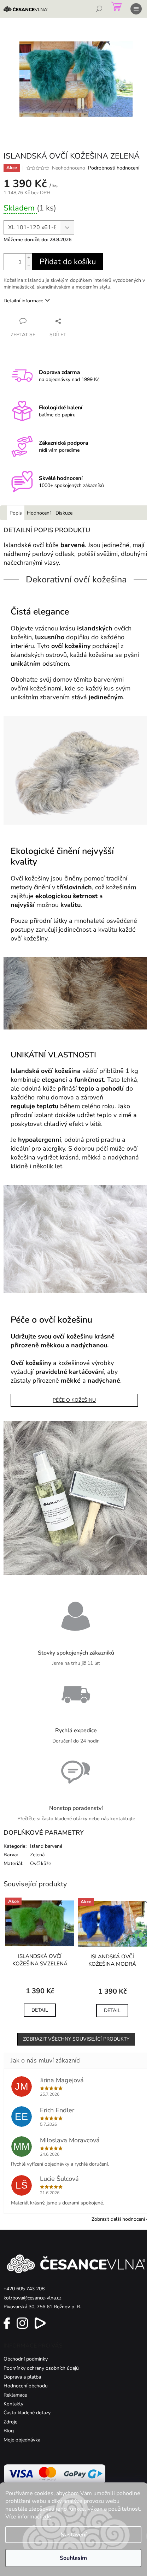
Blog (9, 2431)
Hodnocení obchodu (26, 2386)
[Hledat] (99, 9)
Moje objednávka (22, 2440)
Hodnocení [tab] (39, 513)
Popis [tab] (16, 513)
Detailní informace (23, 301)
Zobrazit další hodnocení (118, 2219)
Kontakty (13, 2404)
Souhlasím (73, 2558)
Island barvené (46, 1846)
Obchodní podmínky (26, 2359)
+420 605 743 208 (24, 2289)
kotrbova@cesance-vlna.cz (32, 2298)
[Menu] (136, 9)
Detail (40, 2010)
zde (47, 2517)
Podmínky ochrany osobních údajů (41, 2368)
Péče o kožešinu (74, 1400)
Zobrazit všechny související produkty (76, 2039)
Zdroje (10, 2422)
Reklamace (15, 2395)
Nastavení (74, 2535)
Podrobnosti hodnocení (114, 168)
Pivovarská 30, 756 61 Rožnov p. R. (42, 2307)
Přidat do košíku (68, 262)
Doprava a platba (22, 2377)
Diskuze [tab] (64, 513)
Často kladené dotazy (27, 2413)
